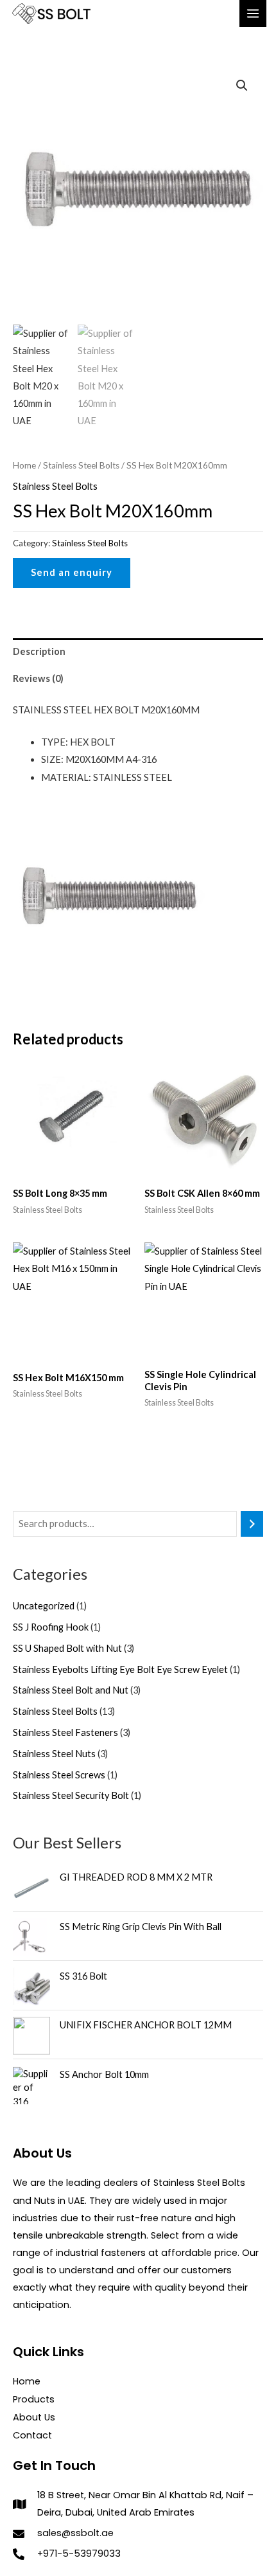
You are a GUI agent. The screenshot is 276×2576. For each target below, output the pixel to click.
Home (24, 465)
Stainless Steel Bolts (81, 465)
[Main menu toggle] (253, 13)
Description (39, 651)
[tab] (138, 652)
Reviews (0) (38, 678)
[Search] (252, 1524)
